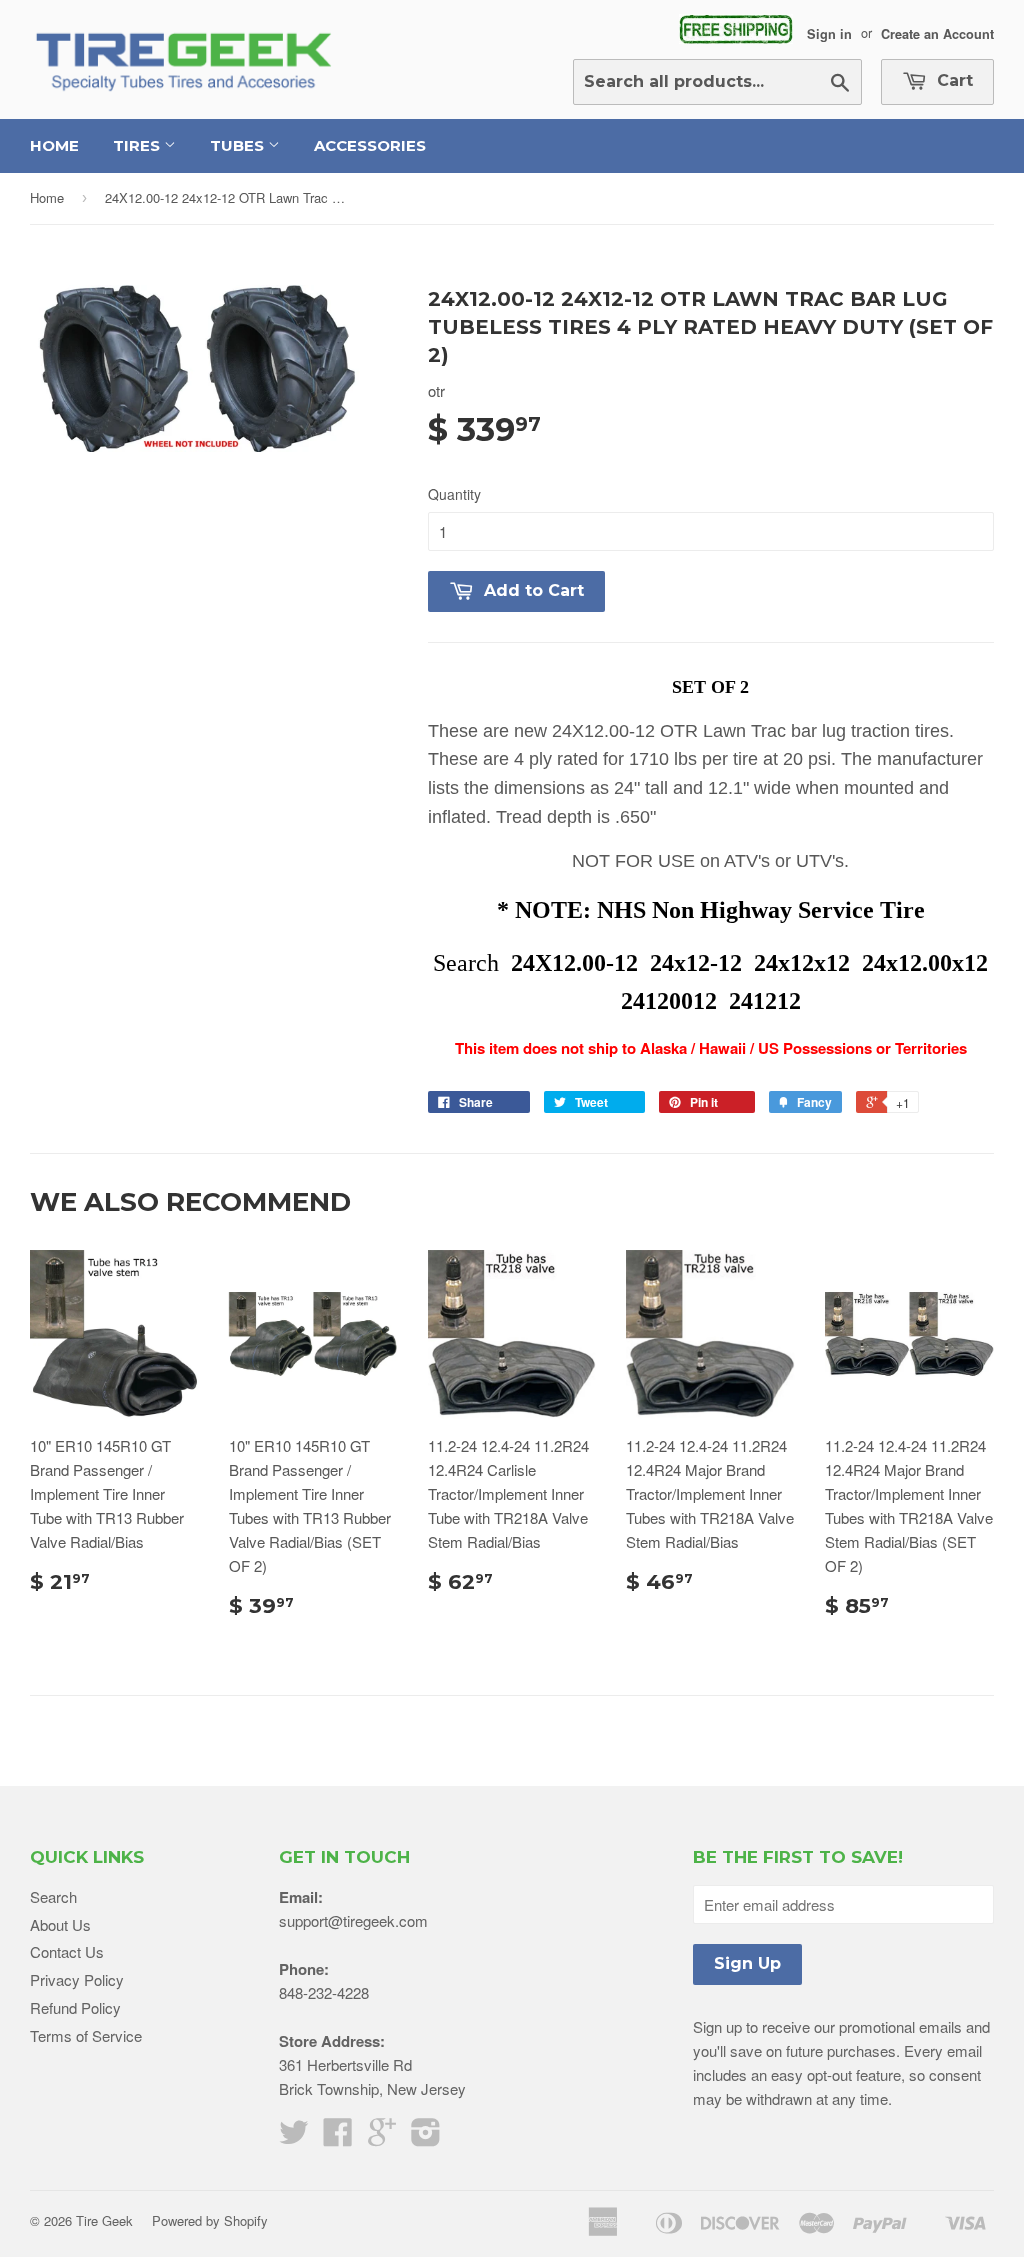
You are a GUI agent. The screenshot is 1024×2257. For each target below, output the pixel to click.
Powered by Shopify (210, 2220)
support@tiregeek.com (353, 1920)
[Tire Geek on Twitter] (294, 2137)
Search (53, 1896)
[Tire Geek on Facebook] (338, 2137)
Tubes (239, 145)
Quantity (454, 494)
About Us (60, 1924)
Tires (138, 145)
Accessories (370, 145)
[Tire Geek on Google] (382, 2137)
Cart (952, 80)
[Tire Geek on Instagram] (426, 2137)
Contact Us (67, 1951)
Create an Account (937, 33)
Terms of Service (86, 2035)
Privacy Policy (77, 1979)
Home (54, 145)
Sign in (829, 33)
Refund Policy (75, 2007)
